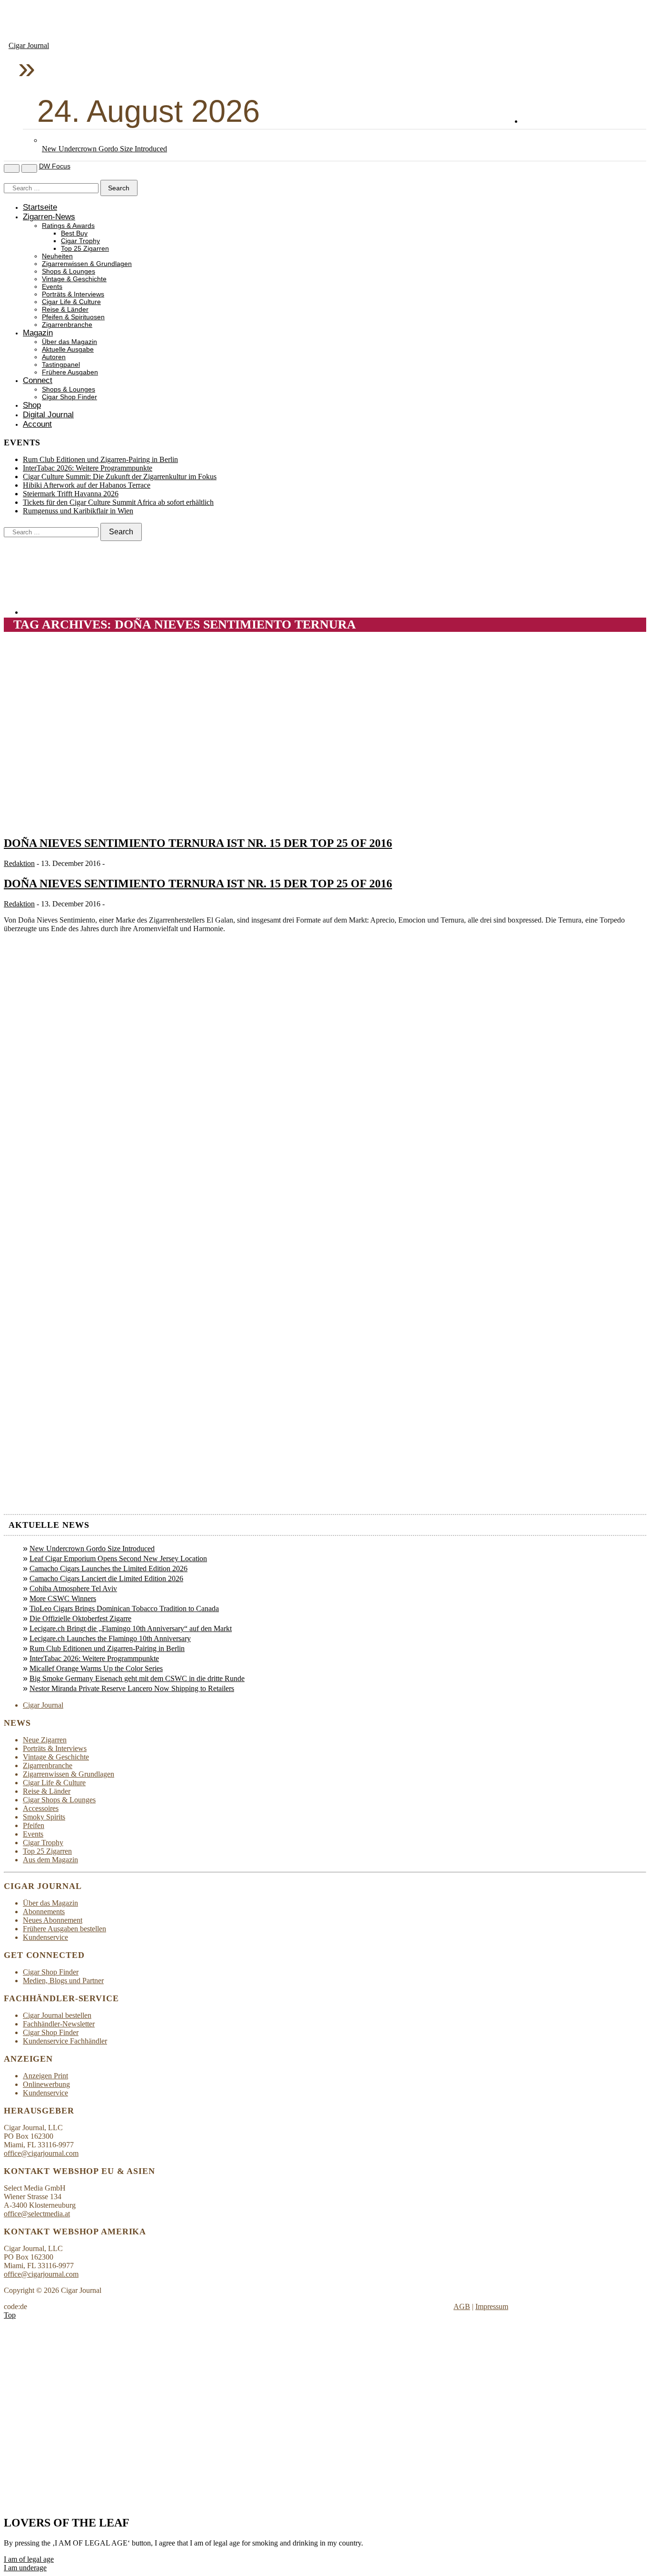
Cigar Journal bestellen (57, 2015)
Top (10, 2315)
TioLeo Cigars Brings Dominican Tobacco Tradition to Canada (124, 1608)
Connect (38, 380)
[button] (29, 2559)
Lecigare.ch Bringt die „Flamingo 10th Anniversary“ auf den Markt (131, 1628)
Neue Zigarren (45, 1740)
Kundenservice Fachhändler (65, 2041)
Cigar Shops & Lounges (59, 1800)
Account (37, 424)
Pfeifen (34, 1825)
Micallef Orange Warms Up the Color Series (96, 1668)
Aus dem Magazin (50, 1860)
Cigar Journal (29, 45)
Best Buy (74, 233)
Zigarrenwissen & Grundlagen (87, 264)
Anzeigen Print (45, 2076)
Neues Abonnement (53, 1920)
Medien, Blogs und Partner (63, 1981)
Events (52, 287)
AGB (462, 2306)
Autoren (54, 357)
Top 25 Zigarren (85, 249)
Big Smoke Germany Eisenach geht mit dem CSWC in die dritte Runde (137, 1678)
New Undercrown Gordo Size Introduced (104, 149)
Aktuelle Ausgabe (68, 349)
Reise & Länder (65, 310)
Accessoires (41, 1808)
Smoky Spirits (44, 1817)
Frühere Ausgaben (70, 372)
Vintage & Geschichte (74, 279)
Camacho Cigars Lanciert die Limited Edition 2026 (106, 1578)
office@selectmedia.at (37, 2214)
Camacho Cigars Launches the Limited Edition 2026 (108, 1568)
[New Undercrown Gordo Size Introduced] (51, 140)
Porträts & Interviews (73, 294)
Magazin (38, 333)
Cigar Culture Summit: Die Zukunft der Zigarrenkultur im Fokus (120, 477)
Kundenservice (45, 1937)
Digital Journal (48, 415)
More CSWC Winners (63, 1598)
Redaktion (19, 863)
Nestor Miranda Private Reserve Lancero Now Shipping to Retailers (132, 1688)
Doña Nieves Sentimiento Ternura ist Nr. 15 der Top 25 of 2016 (198, 843)
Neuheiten (57, 256)
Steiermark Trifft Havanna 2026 (71, 494)
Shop (32, 405)
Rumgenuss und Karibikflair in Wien (78, 511)
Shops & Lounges (69, 271)
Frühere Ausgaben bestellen (64, 1929)
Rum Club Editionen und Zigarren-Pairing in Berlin (100, 459)
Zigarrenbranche (67, 325)
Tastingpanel (61, 365)
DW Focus (55, 166)
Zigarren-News (49, 217)
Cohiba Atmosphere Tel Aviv (73, 1588)
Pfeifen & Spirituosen (73, 317)
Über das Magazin (69, 342)
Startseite (40, 207)
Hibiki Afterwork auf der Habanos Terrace (87, 485)
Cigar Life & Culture (71, 302)
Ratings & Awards (68, 226)
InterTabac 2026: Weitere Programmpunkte (88, 468)
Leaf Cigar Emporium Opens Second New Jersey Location (118, 1558)
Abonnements (44, 1912)
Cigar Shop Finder (69, 397)
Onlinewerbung (46, 2084)
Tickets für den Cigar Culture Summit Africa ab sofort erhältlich (118, 502)
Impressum (492, 2306)
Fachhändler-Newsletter (59, 2024)
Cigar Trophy (80, 241)
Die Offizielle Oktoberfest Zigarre (80, 1618)
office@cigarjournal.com (41, 2153)
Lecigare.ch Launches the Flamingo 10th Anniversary (110, 1638)
